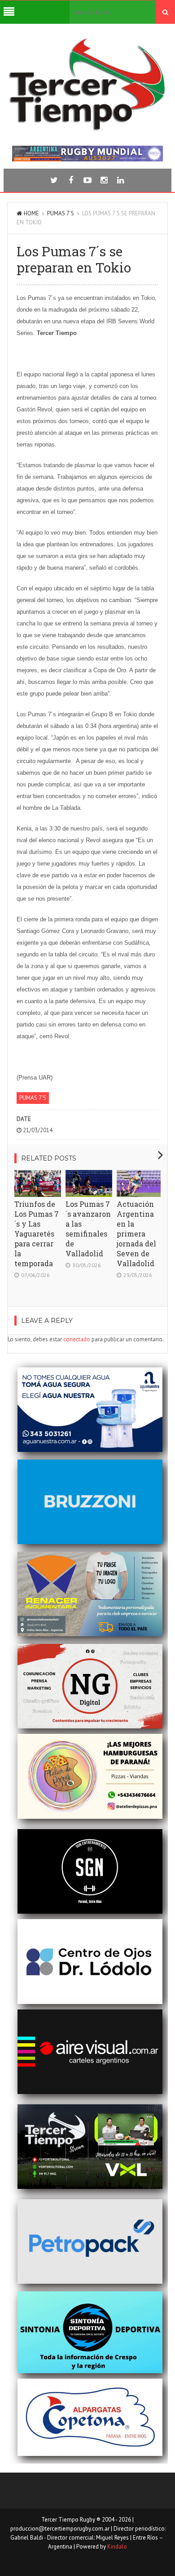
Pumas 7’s (61, 213)
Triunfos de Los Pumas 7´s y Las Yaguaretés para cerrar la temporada (37, 1234)
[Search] (165, 12)
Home (31, 213)
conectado (77, 1339)
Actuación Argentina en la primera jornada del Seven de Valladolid (136, 1234)
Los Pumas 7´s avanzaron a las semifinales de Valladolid (88, 1229)
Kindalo (117, 2547)
